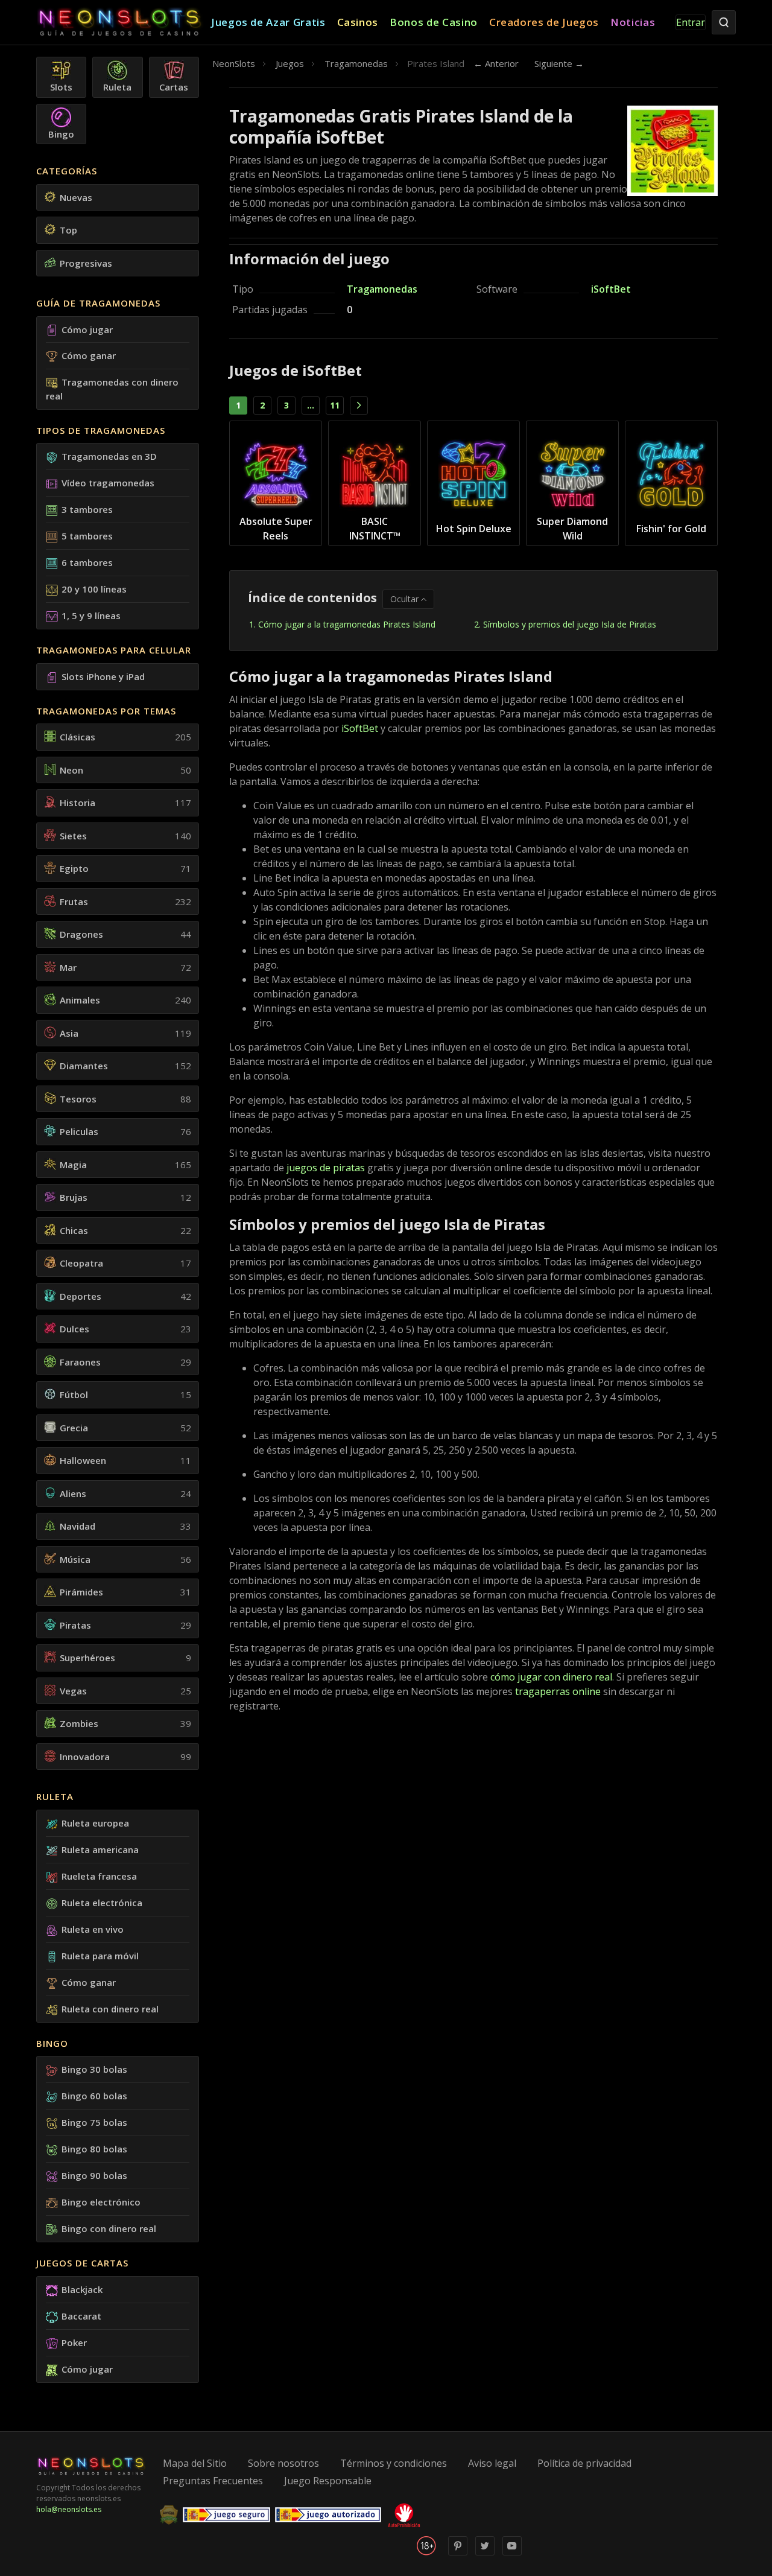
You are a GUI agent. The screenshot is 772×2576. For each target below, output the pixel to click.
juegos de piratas (326, 1168)
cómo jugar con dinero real (551, 1677)
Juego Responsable (328, 2481)
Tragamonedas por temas (106, 711)
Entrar (691, 22)
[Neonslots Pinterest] (458, 2553)
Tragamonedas (382, 289)
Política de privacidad (584, 2463)
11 (335, 405)
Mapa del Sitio (195, 2463)
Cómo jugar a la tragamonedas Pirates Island (347, 624)
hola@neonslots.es (69, 2509)
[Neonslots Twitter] (485, 2553)
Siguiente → (559, 63)
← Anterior (496, 63)
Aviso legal (492, 2463)
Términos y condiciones (394, 2463)
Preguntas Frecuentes (213, 2481)
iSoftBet (611, 289)
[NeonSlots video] (512, 2553)
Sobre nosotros (283, 2463)
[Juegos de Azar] (124, 23)
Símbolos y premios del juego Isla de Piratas (570, 624)
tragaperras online (558, 1691)
